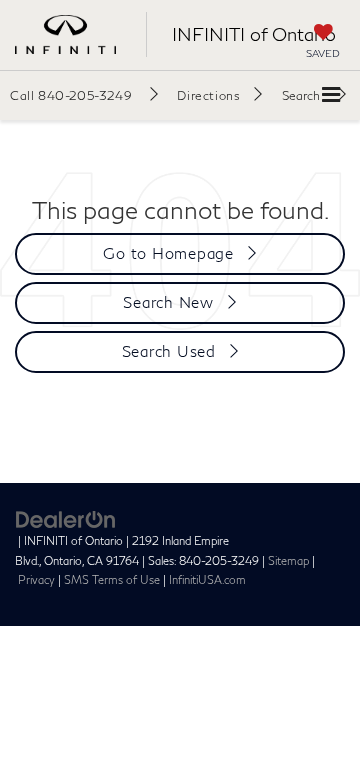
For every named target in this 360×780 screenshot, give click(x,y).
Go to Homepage (168, 253)
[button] (84, 95)
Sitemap (288, 560)
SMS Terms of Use (112, 579)
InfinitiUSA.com (207, 579)
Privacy (36, 579)
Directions (208, 95)
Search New (168, 302)
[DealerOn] (66, 518)
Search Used (169, 351)
